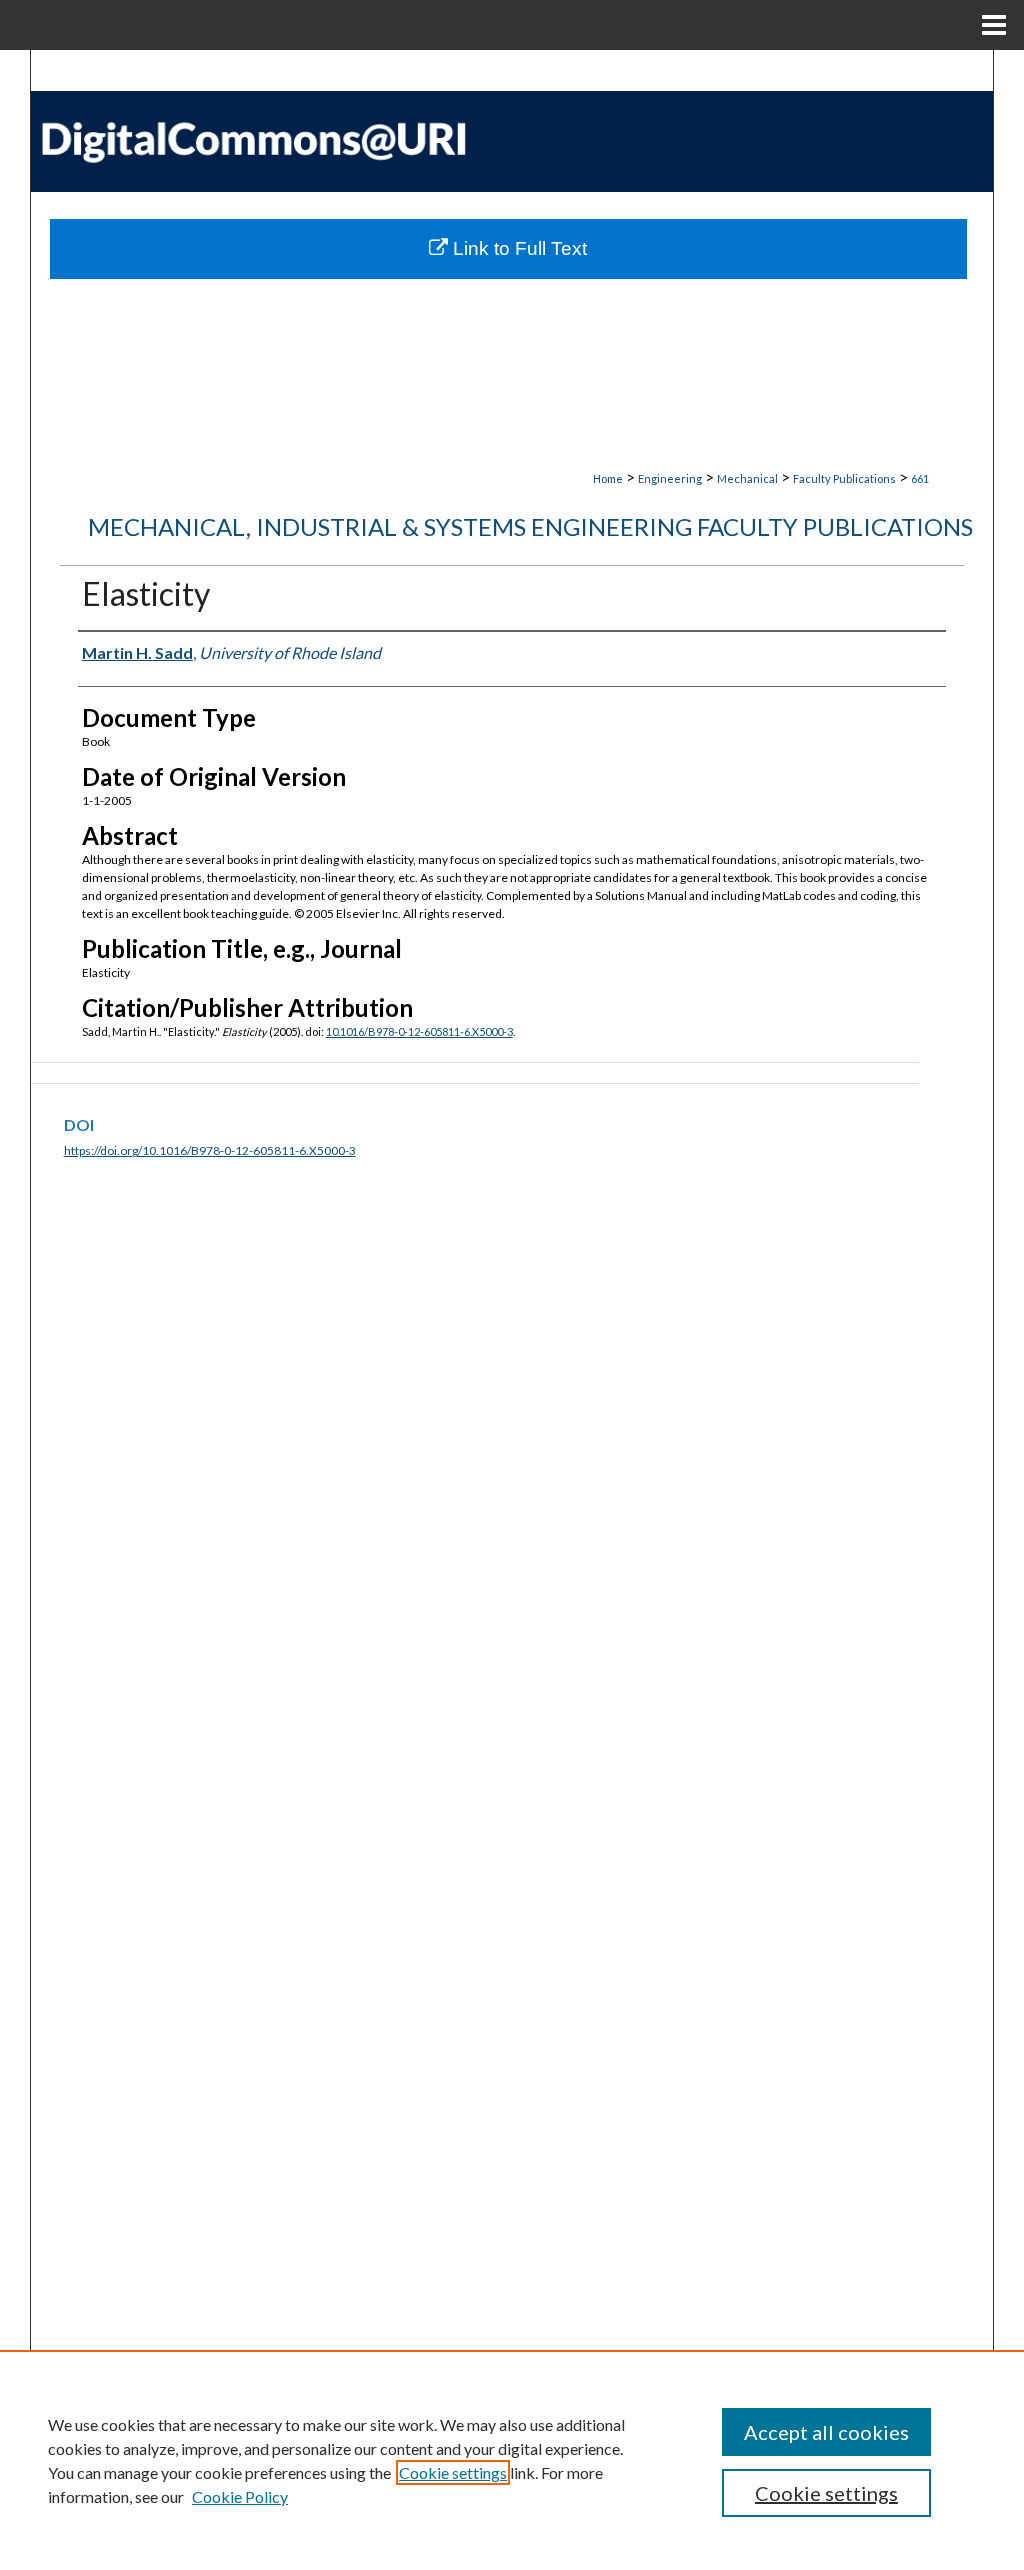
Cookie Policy (240, 2496)
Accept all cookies (826, 2432)
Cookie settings (453, 2472)
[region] (512, 2460)
